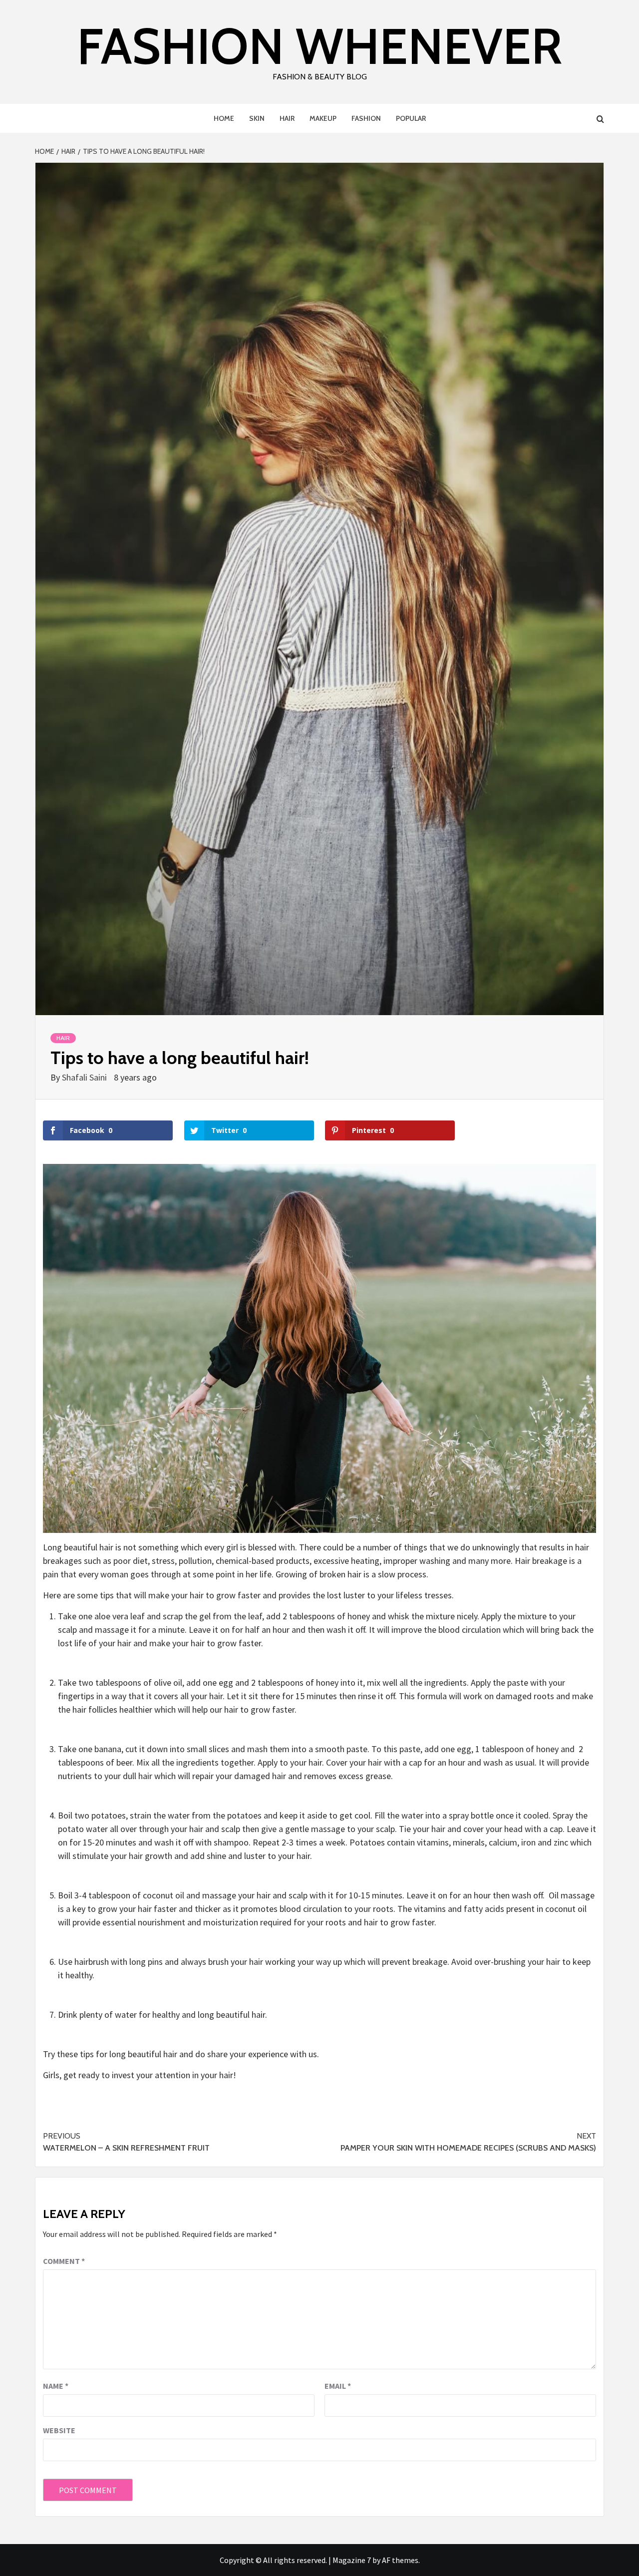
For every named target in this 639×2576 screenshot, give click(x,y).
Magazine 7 (352, 2560)
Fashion (366, 118)
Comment (64, 2261)
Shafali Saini (85, 1077)
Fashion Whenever (319, 46)
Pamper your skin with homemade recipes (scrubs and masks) (468, 2142)
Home (224, 118)
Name (56, 2386)
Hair (287, 118)
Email (338, 2386)
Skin (257, 118)
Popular (411, 118)
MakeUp (323, 118)
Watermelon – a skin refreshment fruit (126, 2142)
